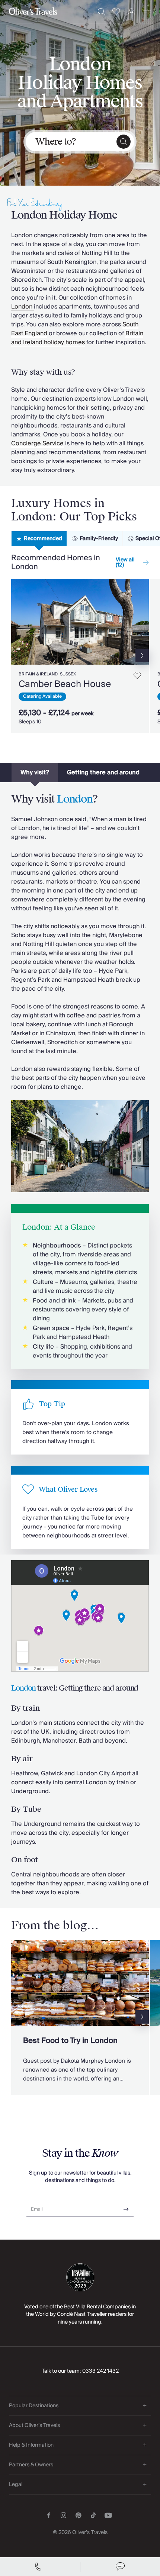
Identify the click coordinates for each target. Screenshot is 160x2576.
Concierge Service (37, 443)
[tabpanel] (80, 653)
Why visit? (35, 772)
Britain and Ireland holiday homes (77, 338)
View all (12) (125, 562)
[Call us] (40, 2567)
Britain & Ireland (38, 674)
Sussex (68, 674)
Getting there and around (103, 772)
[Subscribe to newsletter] (126, 2207)
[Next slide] (143, 622)
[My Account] (132, 12)
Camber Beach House (65, 684)
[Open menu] (147, 12)
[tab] (39, 539)
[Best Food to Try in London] (80, 2017)
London (23, 307)
